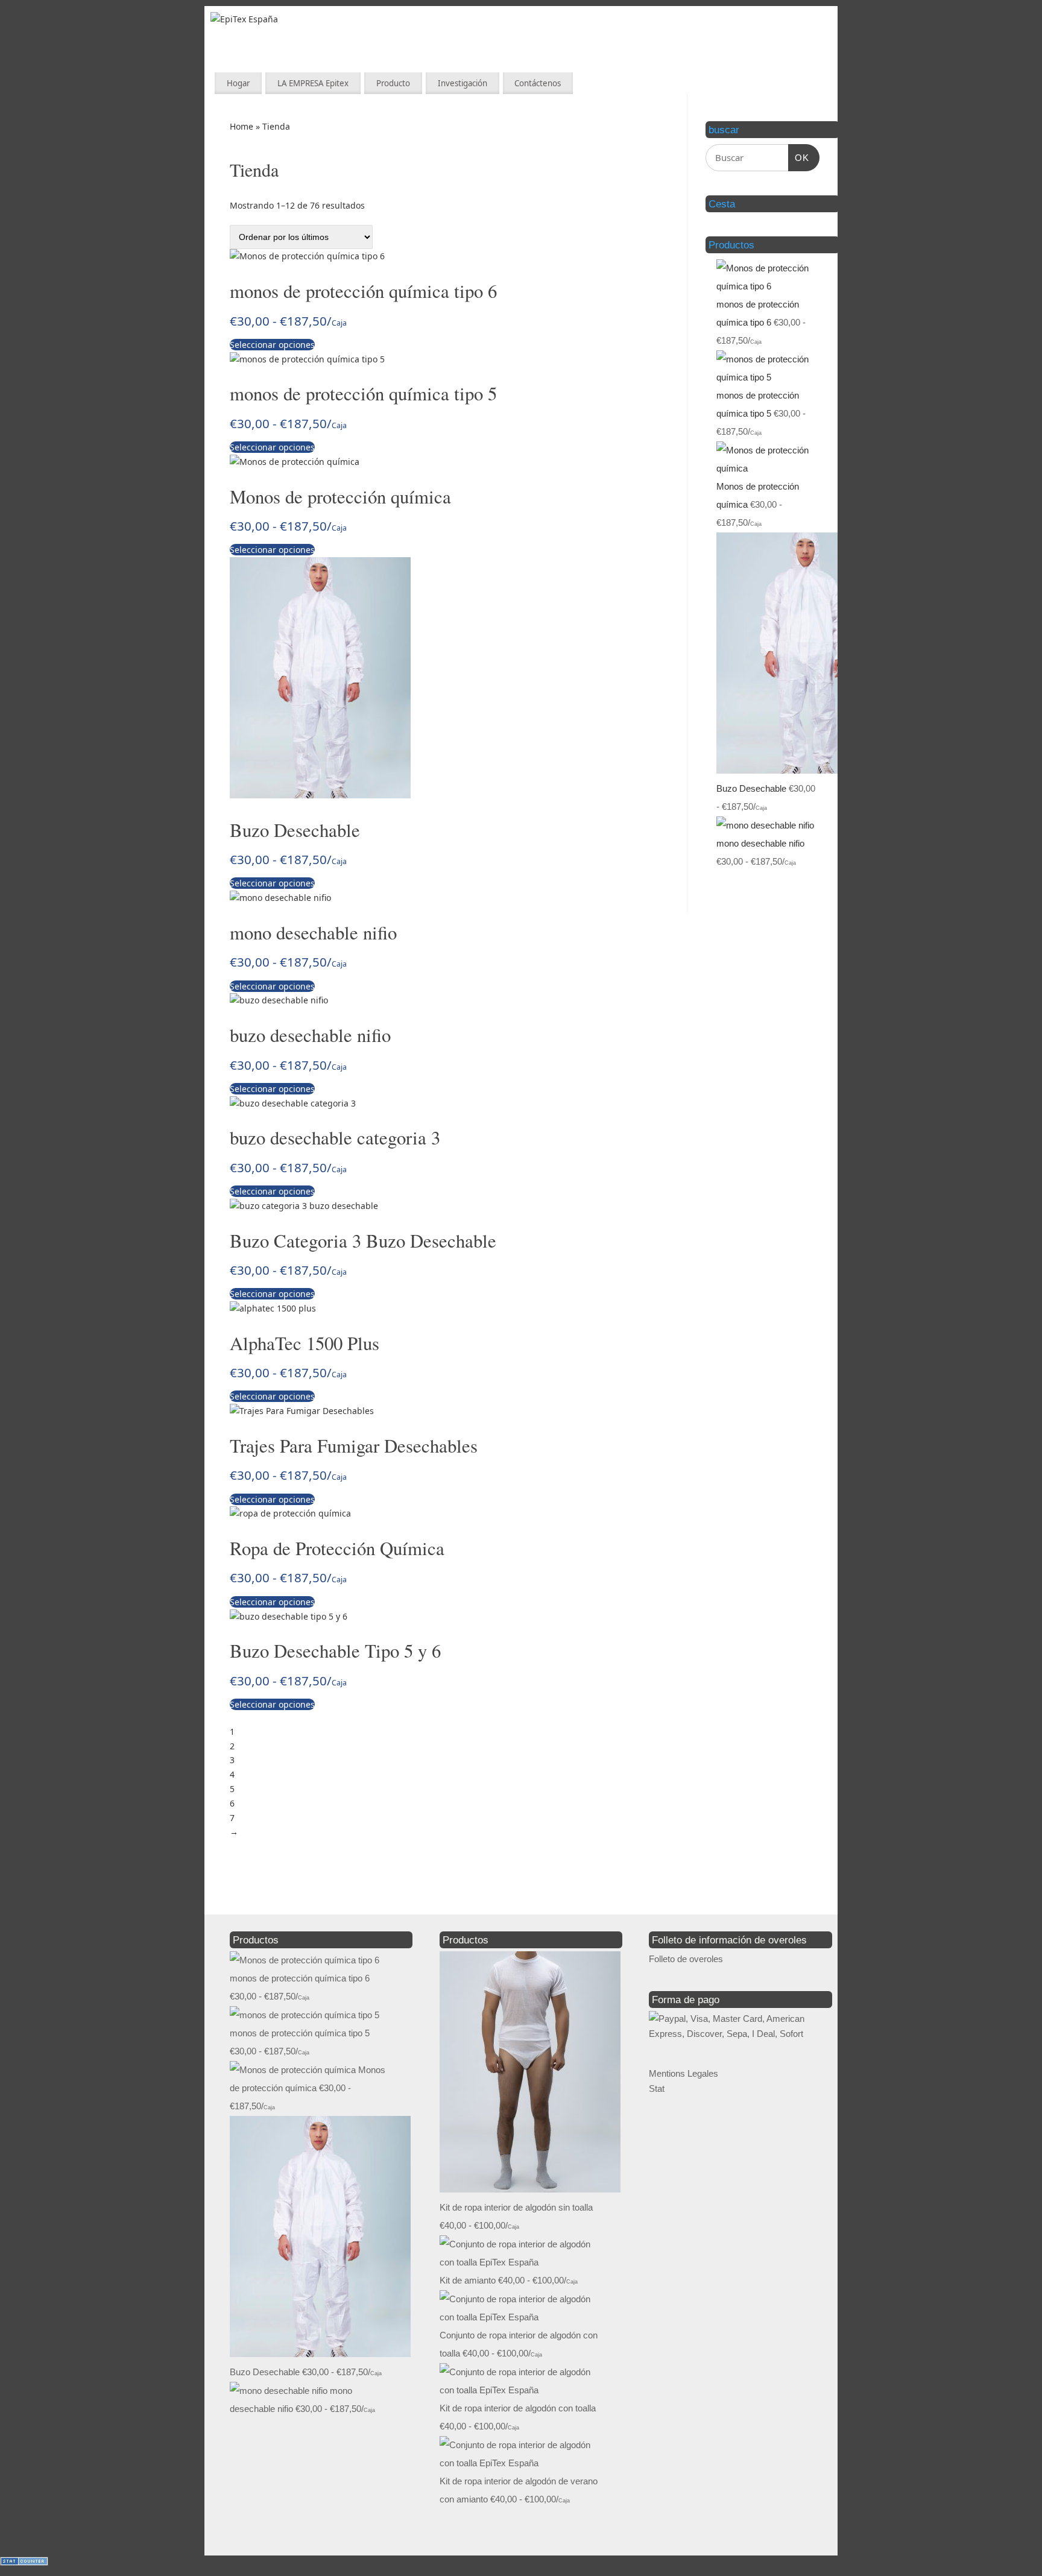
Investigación (463, 83)
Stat (657, 2088)
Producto (393, 83)
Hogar (238, 83)
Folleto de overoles (686, 1959)
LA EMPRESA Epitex (313, 83)
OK (799, 158)
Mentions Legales (684, 2073)
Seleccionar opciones (272, 345)
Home (242, 126)
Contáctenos (538, 83)
